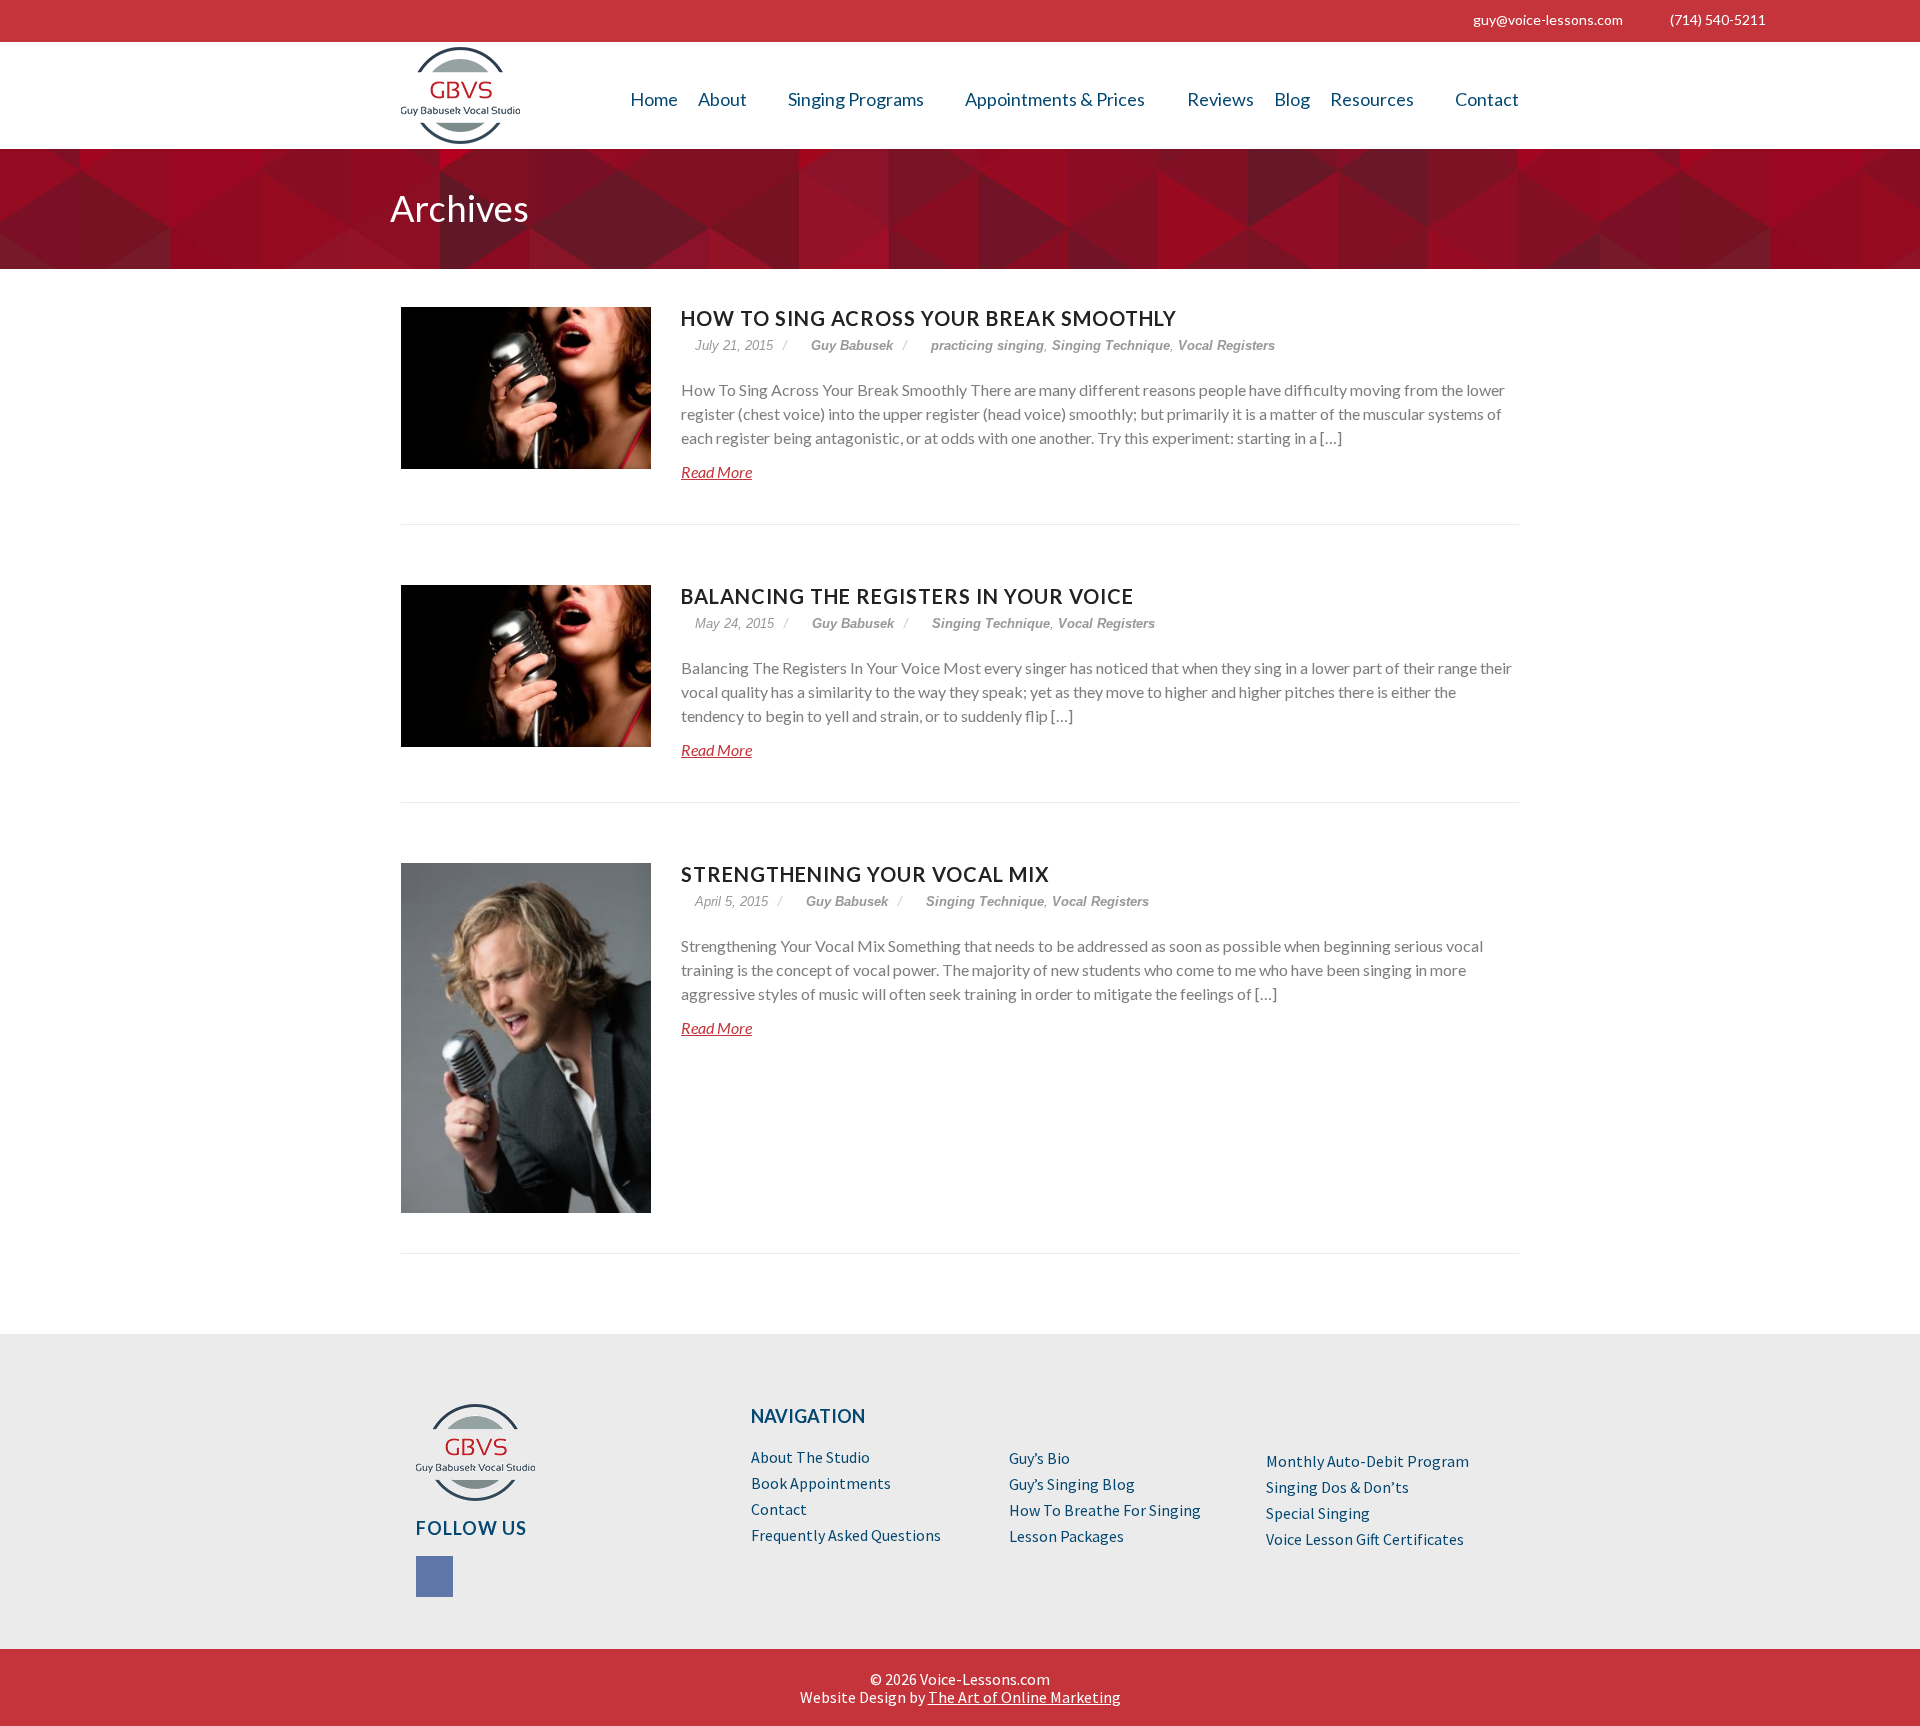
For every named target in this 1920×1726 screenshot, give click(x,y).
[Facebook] (436, 1578)
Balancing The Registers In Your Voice (907, 596)
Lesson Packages (1066, 1536)
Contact (779, 1509)
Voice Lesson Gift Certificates (1365, 1539)
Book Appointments (821, 1483)
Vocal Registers (1226, 345)
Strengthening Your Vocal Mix (865, 874)
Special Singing (1318, 1513)
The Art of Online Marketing (1024, 1697)
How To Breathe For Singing (1105, 1510)
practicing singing (987, 345)
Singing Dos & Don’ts (1337, 1487)
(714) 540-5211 (1718, 19)
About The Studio (810, 1457)
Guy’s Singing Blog (1072, 1484)
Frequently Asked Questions (846, 1535)
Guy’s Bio (1039, 1458)
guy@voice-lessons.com (1548, 19)
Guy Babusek (850, 345)
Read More (716, 471)
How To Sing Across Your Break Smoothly (929, 318)
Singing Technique (1111, 345)
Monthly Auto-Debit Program (1367, 1461)
